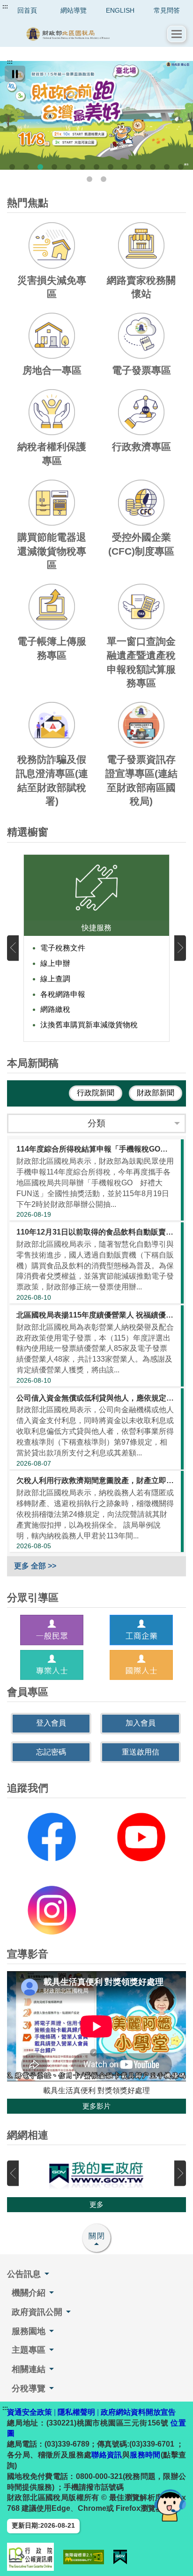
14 (89, 179)
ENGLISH (120, 10)
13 (181, 167)
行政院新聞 (96, 1093)
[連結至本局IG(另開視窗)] (52, 1910)
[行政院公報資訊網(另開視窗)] (30, 2557)
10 (139, 167)
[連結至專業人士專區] (52, 1665)
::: (5, 7)
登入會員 (51, 1723)
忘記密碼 (51, 1752)
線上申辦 (55, 963)
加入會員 (141, 1723)
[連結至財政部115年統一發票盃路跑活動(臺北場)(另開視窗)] (96, 115)
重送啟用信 (141, 1752)
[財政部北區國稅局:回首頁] (87, 34)
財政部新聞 (156, 1093)
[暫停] (15, 74)
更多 (96, 2204)
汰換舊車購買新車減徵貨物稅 (89, 1025)
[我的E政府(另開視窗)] (120, 2557)
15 (104, 179)
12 (167, 167)
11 (153, 167)
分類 (96, 1123)
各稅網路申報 (63, 994)
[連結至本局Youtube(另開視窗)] (141, 1837)
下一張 (180, 948)
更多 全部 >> (35, 1566)
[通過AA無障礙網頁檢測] (84, 2557)
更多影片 (96, 2106)
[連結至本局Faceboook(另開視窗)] (52, 1837)
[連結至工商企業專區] (141, 1630)
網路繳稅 (55, 1009)
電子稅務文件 (63, 948)
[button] (177, 34)
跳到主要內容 (25, 7)
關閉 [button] (97, 2236)
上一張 (13, 948)
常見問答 (167, 10)
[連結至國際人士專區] (141, 1665)
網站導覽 (74, 10)
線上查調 (55, 979)
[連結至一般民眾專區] (52, 1630)
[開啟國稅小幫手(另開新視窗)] (170, 2505)
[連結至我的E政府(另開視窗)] (96, 2173)
